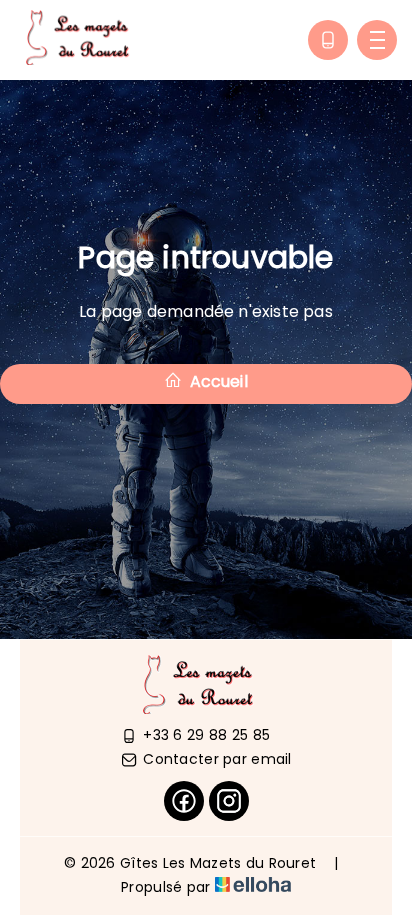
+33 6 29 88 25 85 (206, 735)
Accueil (216, 381)
